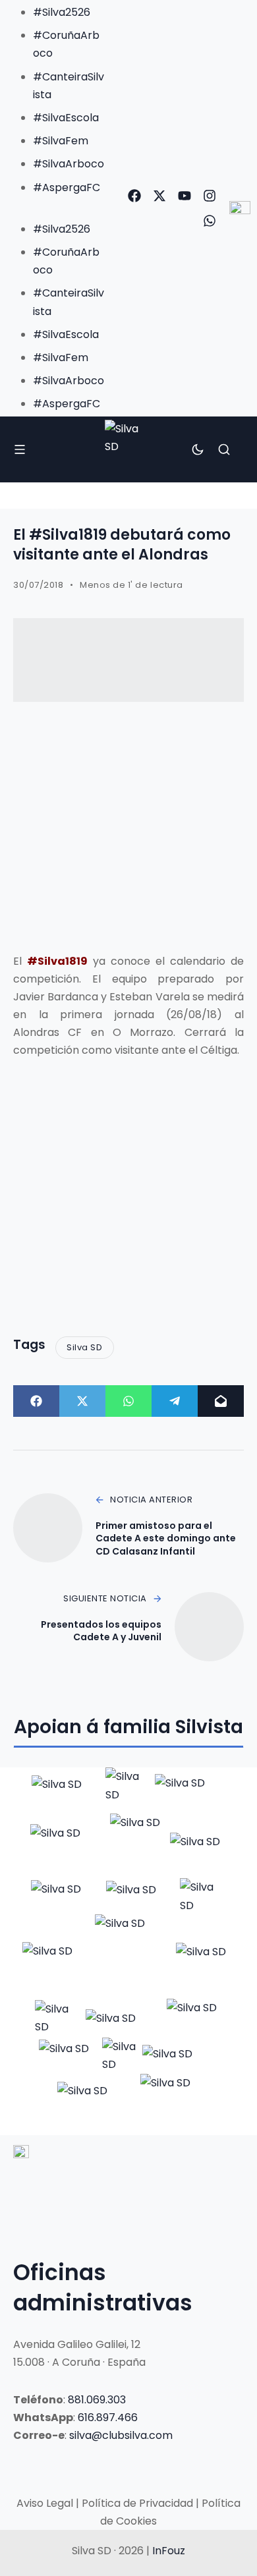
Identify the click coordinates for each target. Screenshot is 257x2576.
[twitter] (159, 196)
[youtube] (185, 196)
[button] (56, 205)
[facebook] (134, 196)
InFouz (169, 2551)
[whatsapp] (210, 221)
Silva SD (84, 1347)
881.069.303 (97, 2400)
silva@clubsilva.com (121, 2435)
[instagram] (210, 196)
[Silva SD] (129, 449)
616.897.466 (108, 2418)
